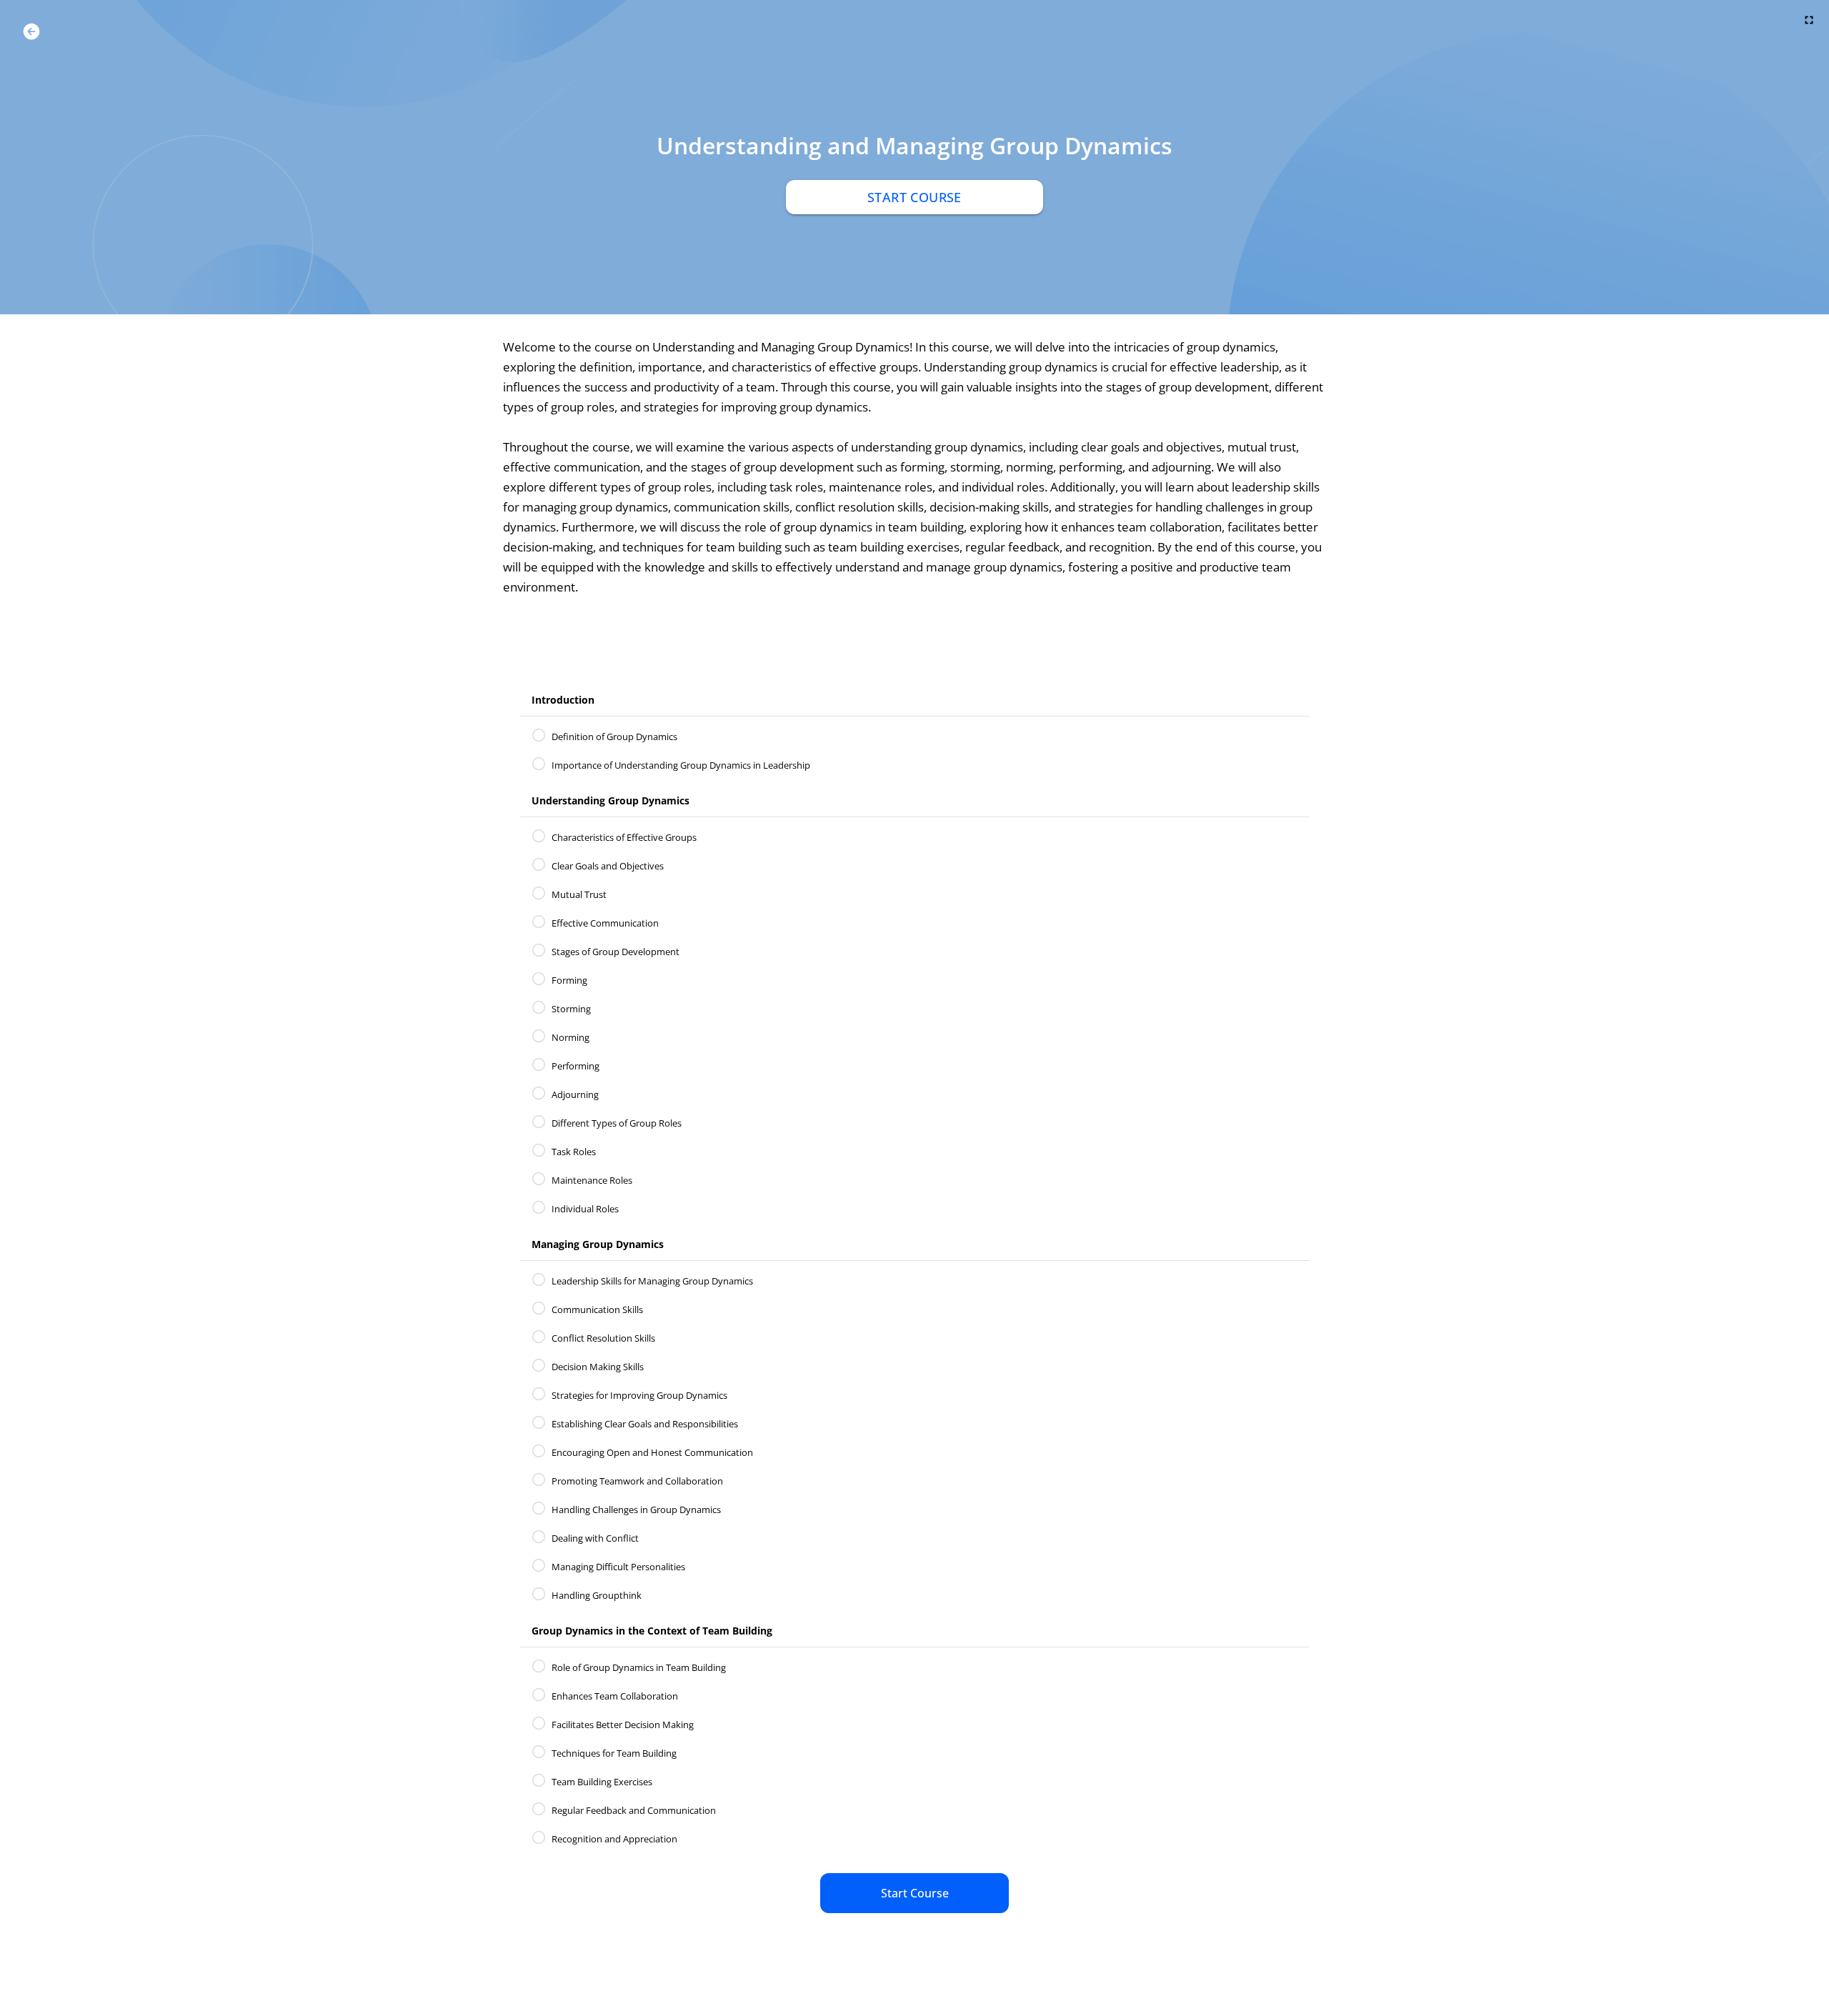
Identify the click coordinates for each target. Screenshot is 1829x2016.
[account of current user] (31, 31)
